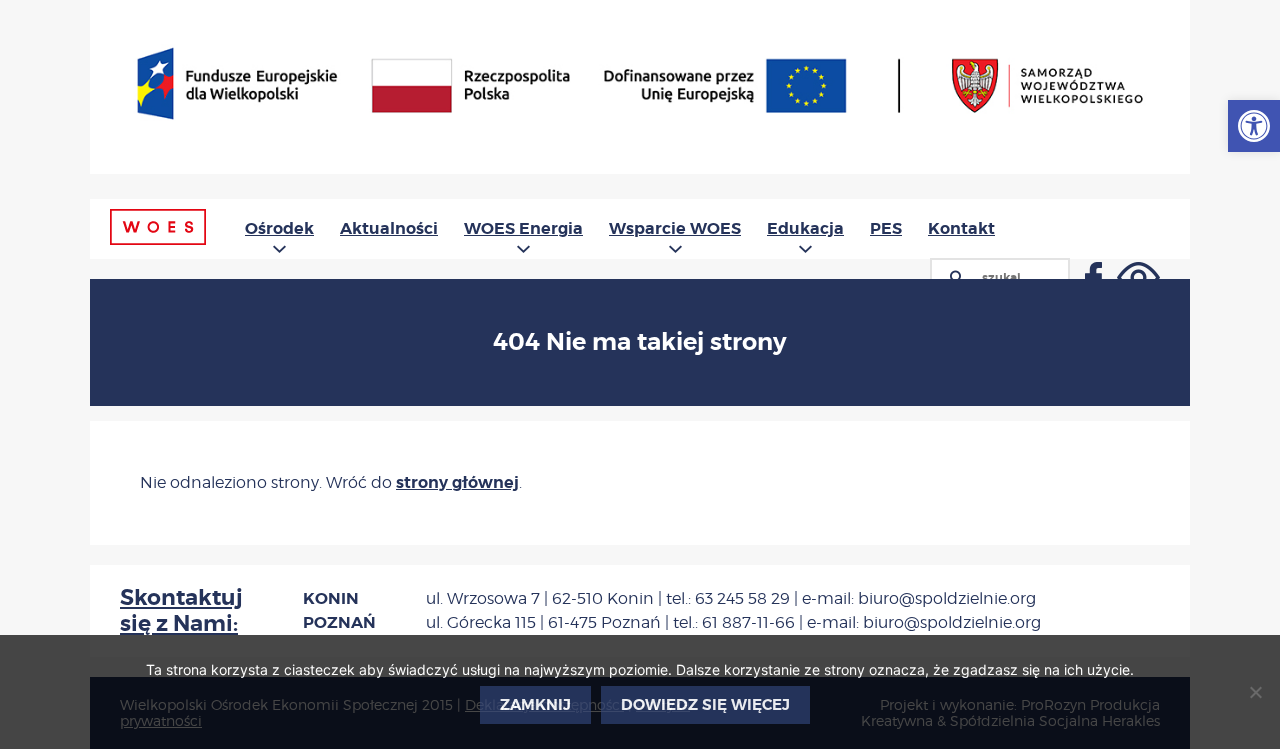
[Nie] (1255, 692)
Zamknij (535, 705)
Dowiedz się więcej (705, 705)
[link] (1254, 126)
